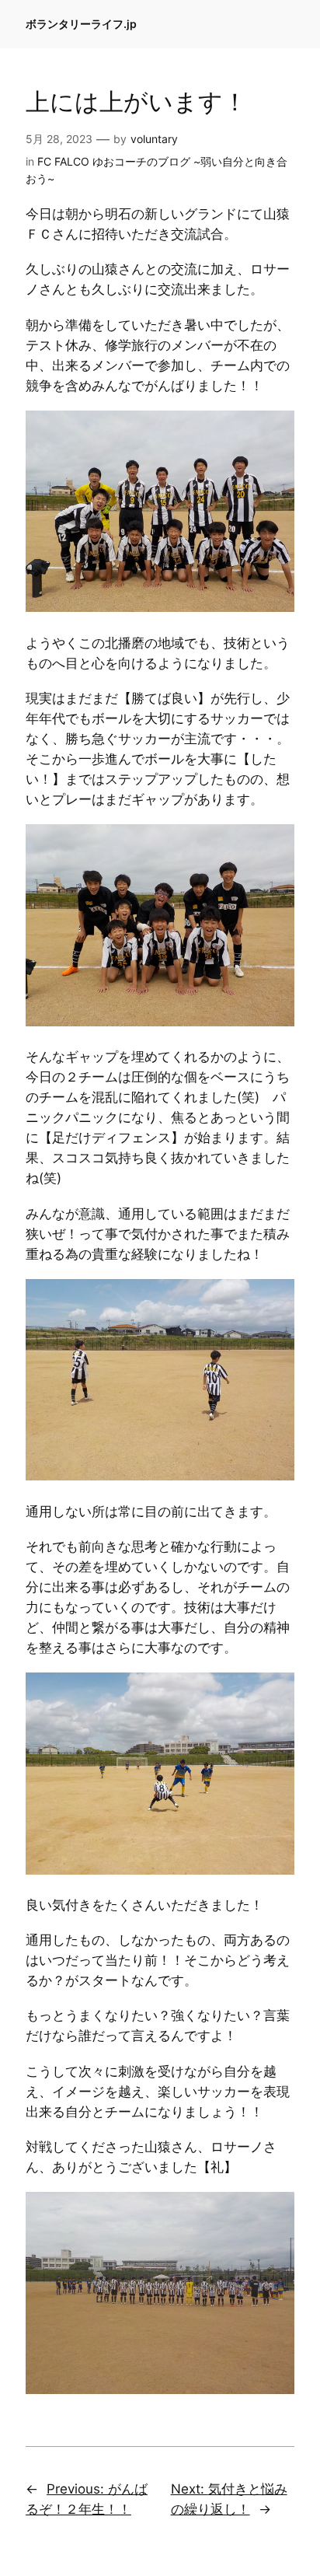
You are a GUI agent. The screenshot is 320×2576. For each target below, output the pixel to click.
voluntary (154, 139)
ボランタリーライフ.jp (81, 24)
